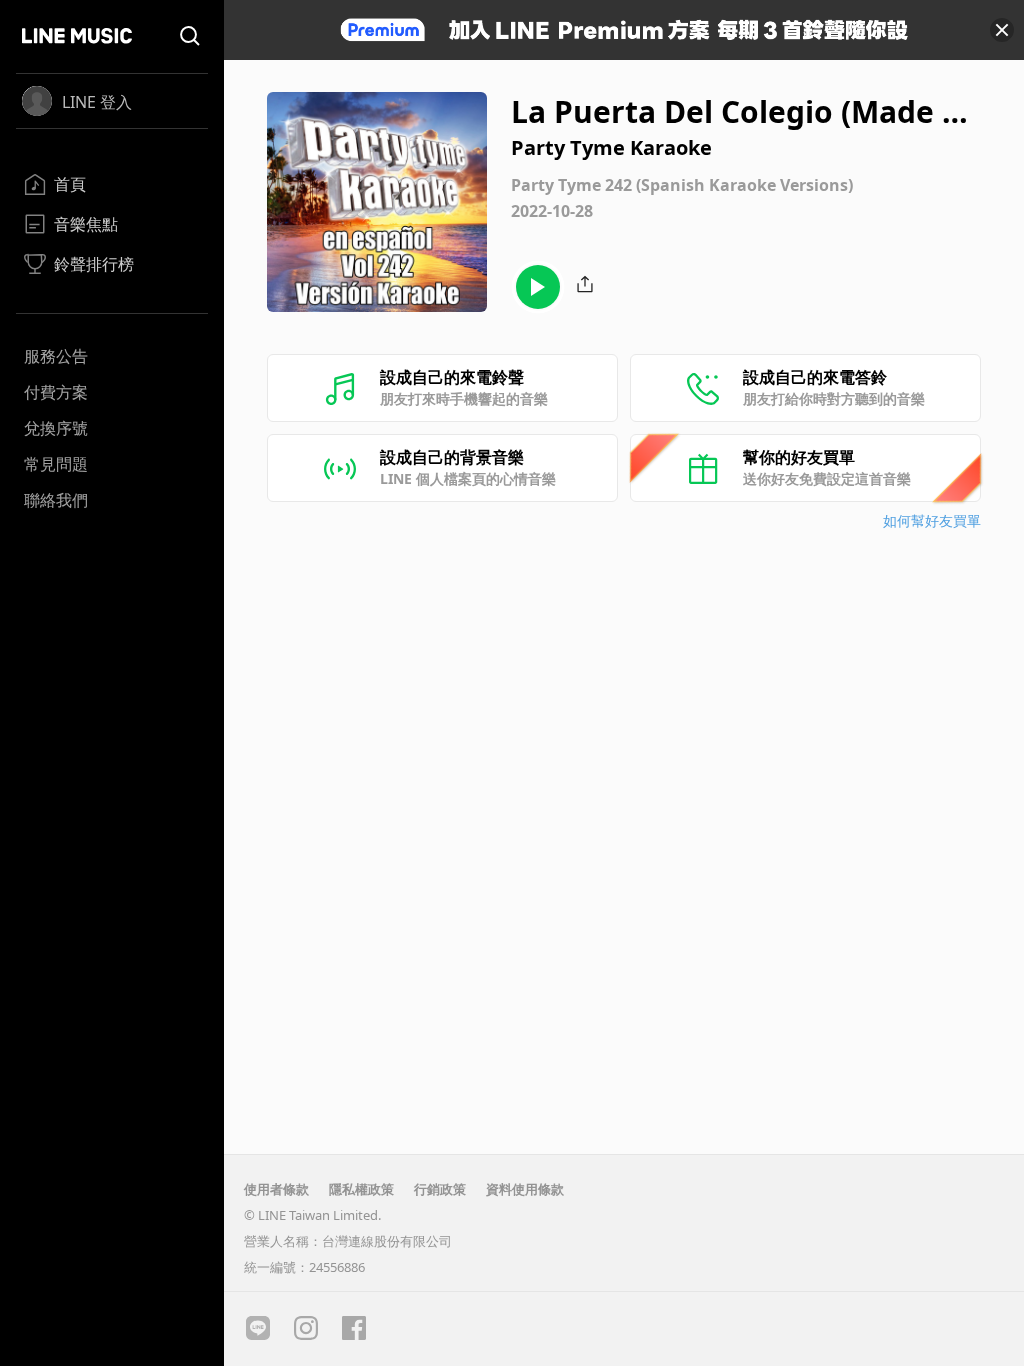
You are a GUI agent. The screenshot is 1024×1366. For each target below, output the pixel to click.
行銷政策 (440, 1189)
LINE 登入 (97, 102)
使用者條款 (276, 1189)
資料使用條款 (525, 1189)
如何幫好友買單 (932, 520)
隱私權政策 (361, 1189)
